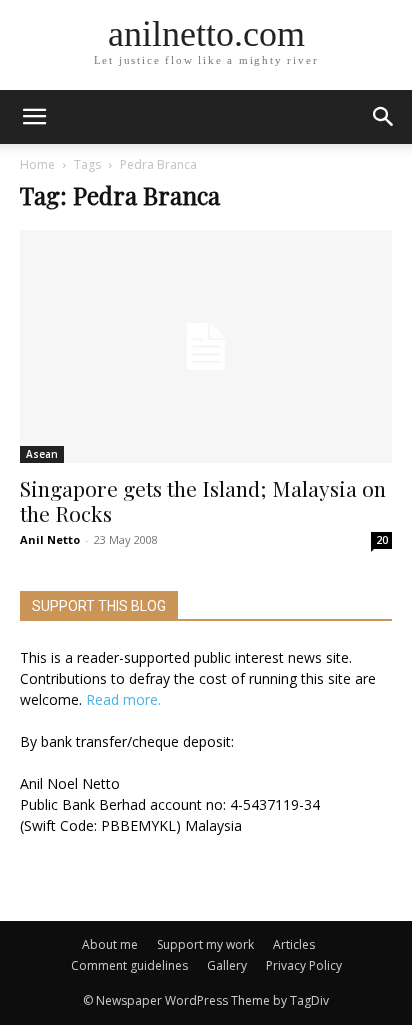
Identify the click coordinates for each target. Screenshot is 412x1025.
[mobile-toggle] (34, 117)
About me (110, 944)
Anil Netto (50, 539)
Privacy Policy (304, 965)
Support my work (205, 944)
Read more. (123, 699)
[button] (384, 117)
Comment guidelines (129, 965)
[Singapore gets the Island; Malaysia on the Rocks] (206, 346)
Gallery (227, 965)
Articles (294, 944)
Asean (42, 454)
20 (382, 540)
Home (37, 164)
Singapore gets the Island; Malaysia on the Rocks (203, 500)
